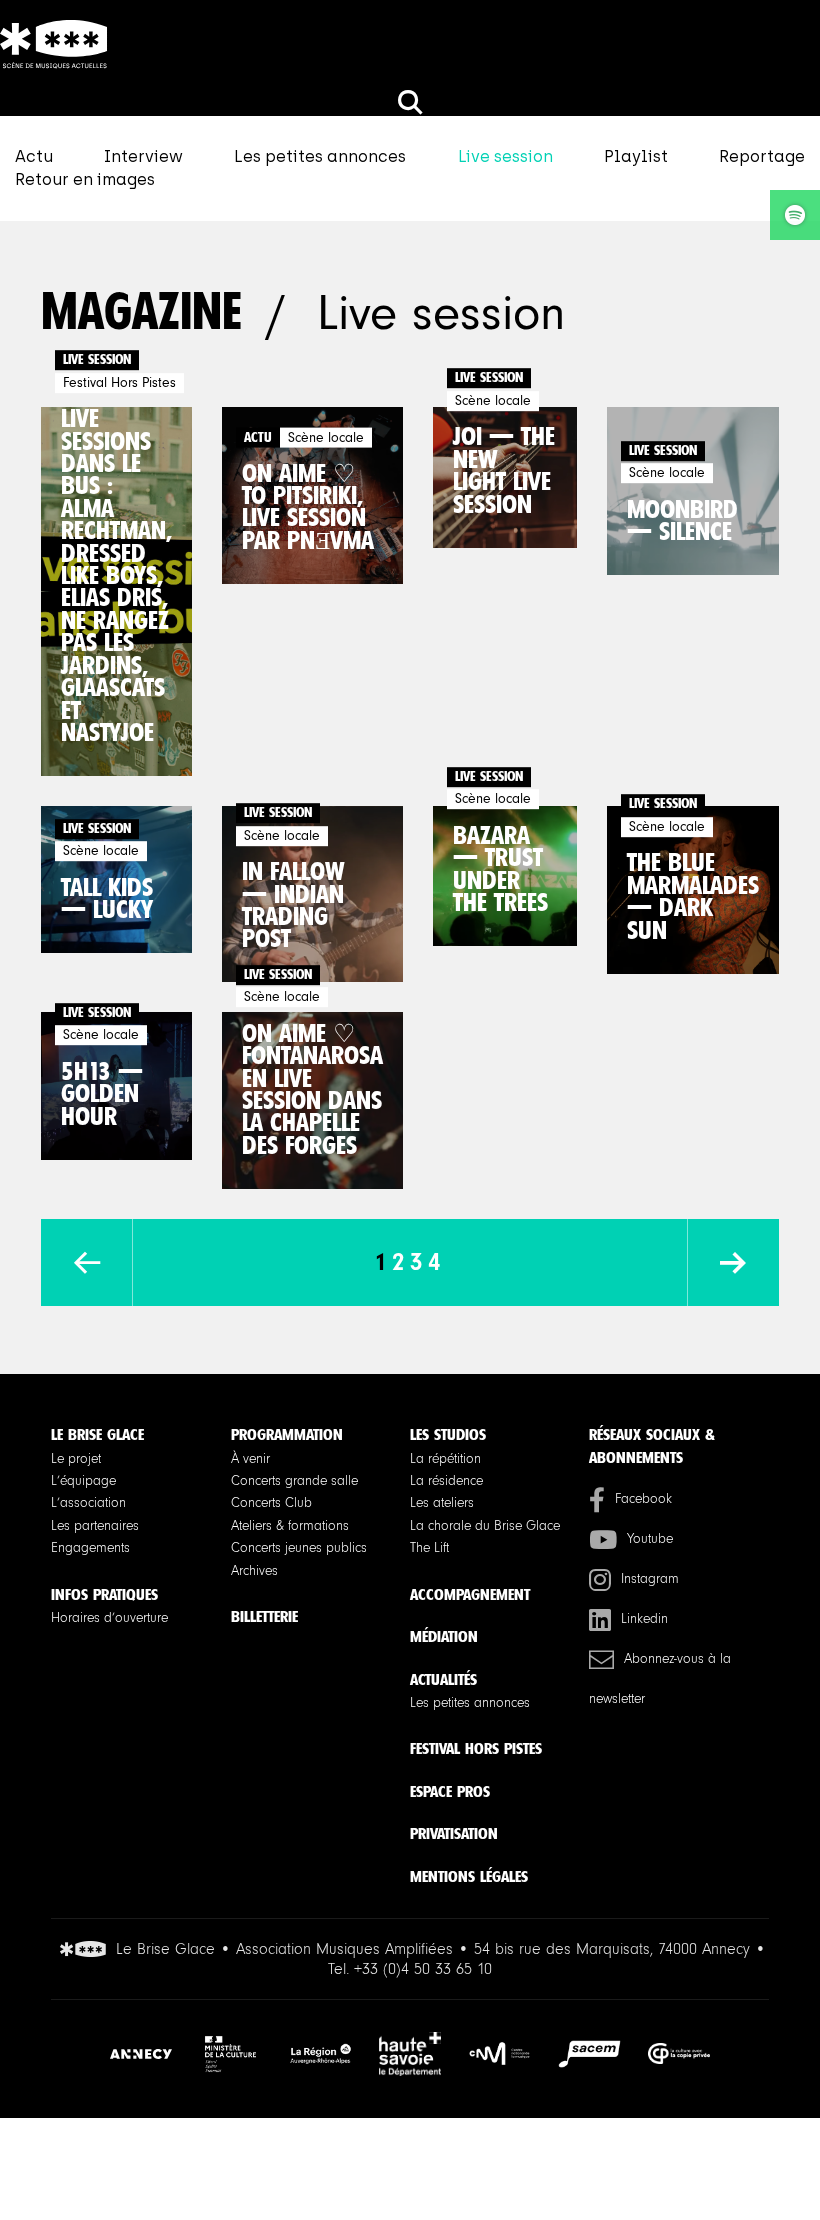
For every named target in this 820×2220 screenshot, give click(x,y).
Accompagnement (470, 1594)
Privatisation (454, 1833)
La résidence (446, 1481)
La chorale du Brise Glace (485, 1526)
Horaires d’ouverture (109, 1618)
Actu (34, 156)
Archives (254, 1571)
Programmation (287, 1434)
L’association (88, 1503)
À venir (250, 1459)
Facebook (643, 1499)
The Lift (429, 1548)
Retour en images (85, 179)
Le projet (76, 1459)
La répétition (445, 1459)
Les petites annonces (320, 156)
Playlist (636, 156)
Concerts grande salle (294, 1481)
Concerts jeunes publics (299, 1548)
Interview (143, 156)
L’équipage (83, 1481)
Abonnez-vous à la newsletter (660, 1679)
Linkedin (644, 1619)
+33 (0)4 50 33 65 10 (423, 1969)
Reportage (762, 156)
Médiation (444, 1636)
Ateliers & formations (290, 1526)
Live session (505, 156)
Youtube (650, 1539)
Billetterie (264, 1616)
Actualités (443, 1679)
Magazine (141, 311)
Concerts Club (271, 1503)
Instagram (650, 1579)
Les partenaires (95, 1526)
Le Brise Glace (97, 1434)
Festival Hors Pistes (476, 1748)
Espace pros (450, 1791)
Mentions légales (469, 1876)
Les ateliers (442, 1503)
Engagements (90, 1548)
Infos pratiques (104, 1594)
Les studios (448, 1434)
